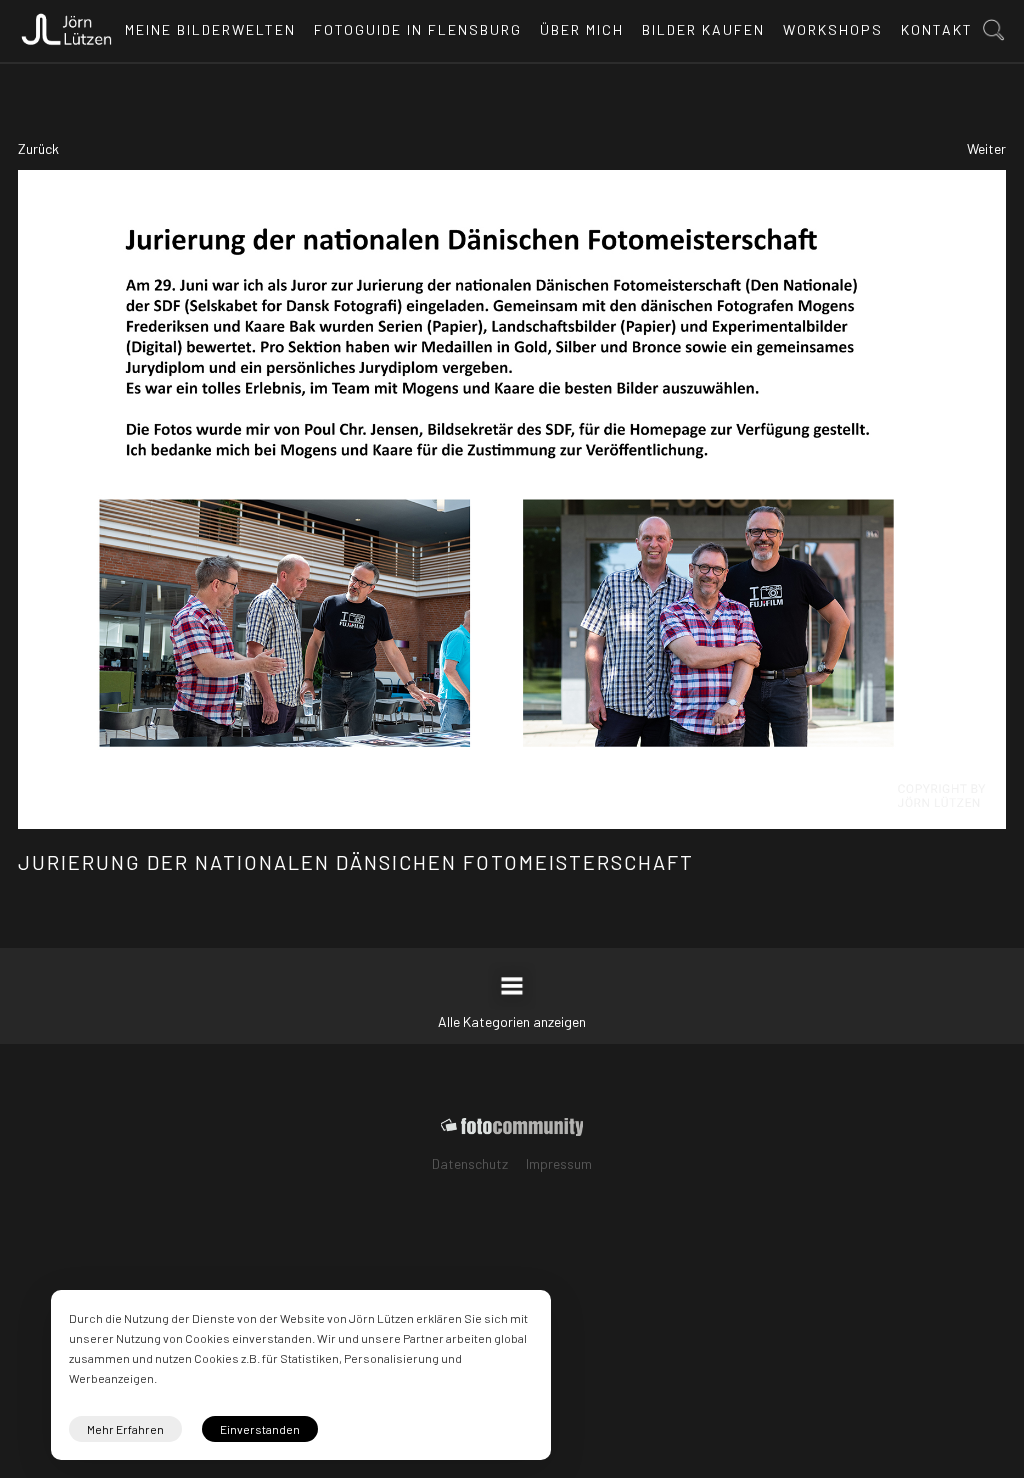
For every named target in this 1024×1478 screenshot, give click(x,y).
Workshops (833, 29)
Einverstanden (260, 1429)
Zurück (38, 148)
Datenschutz (470, 1163)
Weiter (986, 148)
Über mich (582, 29)
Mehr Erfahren (125, 1429)
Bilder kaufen (703, 29)
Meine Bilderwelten (210, 29)
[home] (67, 24)
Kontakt (937, 29)
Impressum (559, 1163)
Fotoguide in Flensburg (418, 29)
